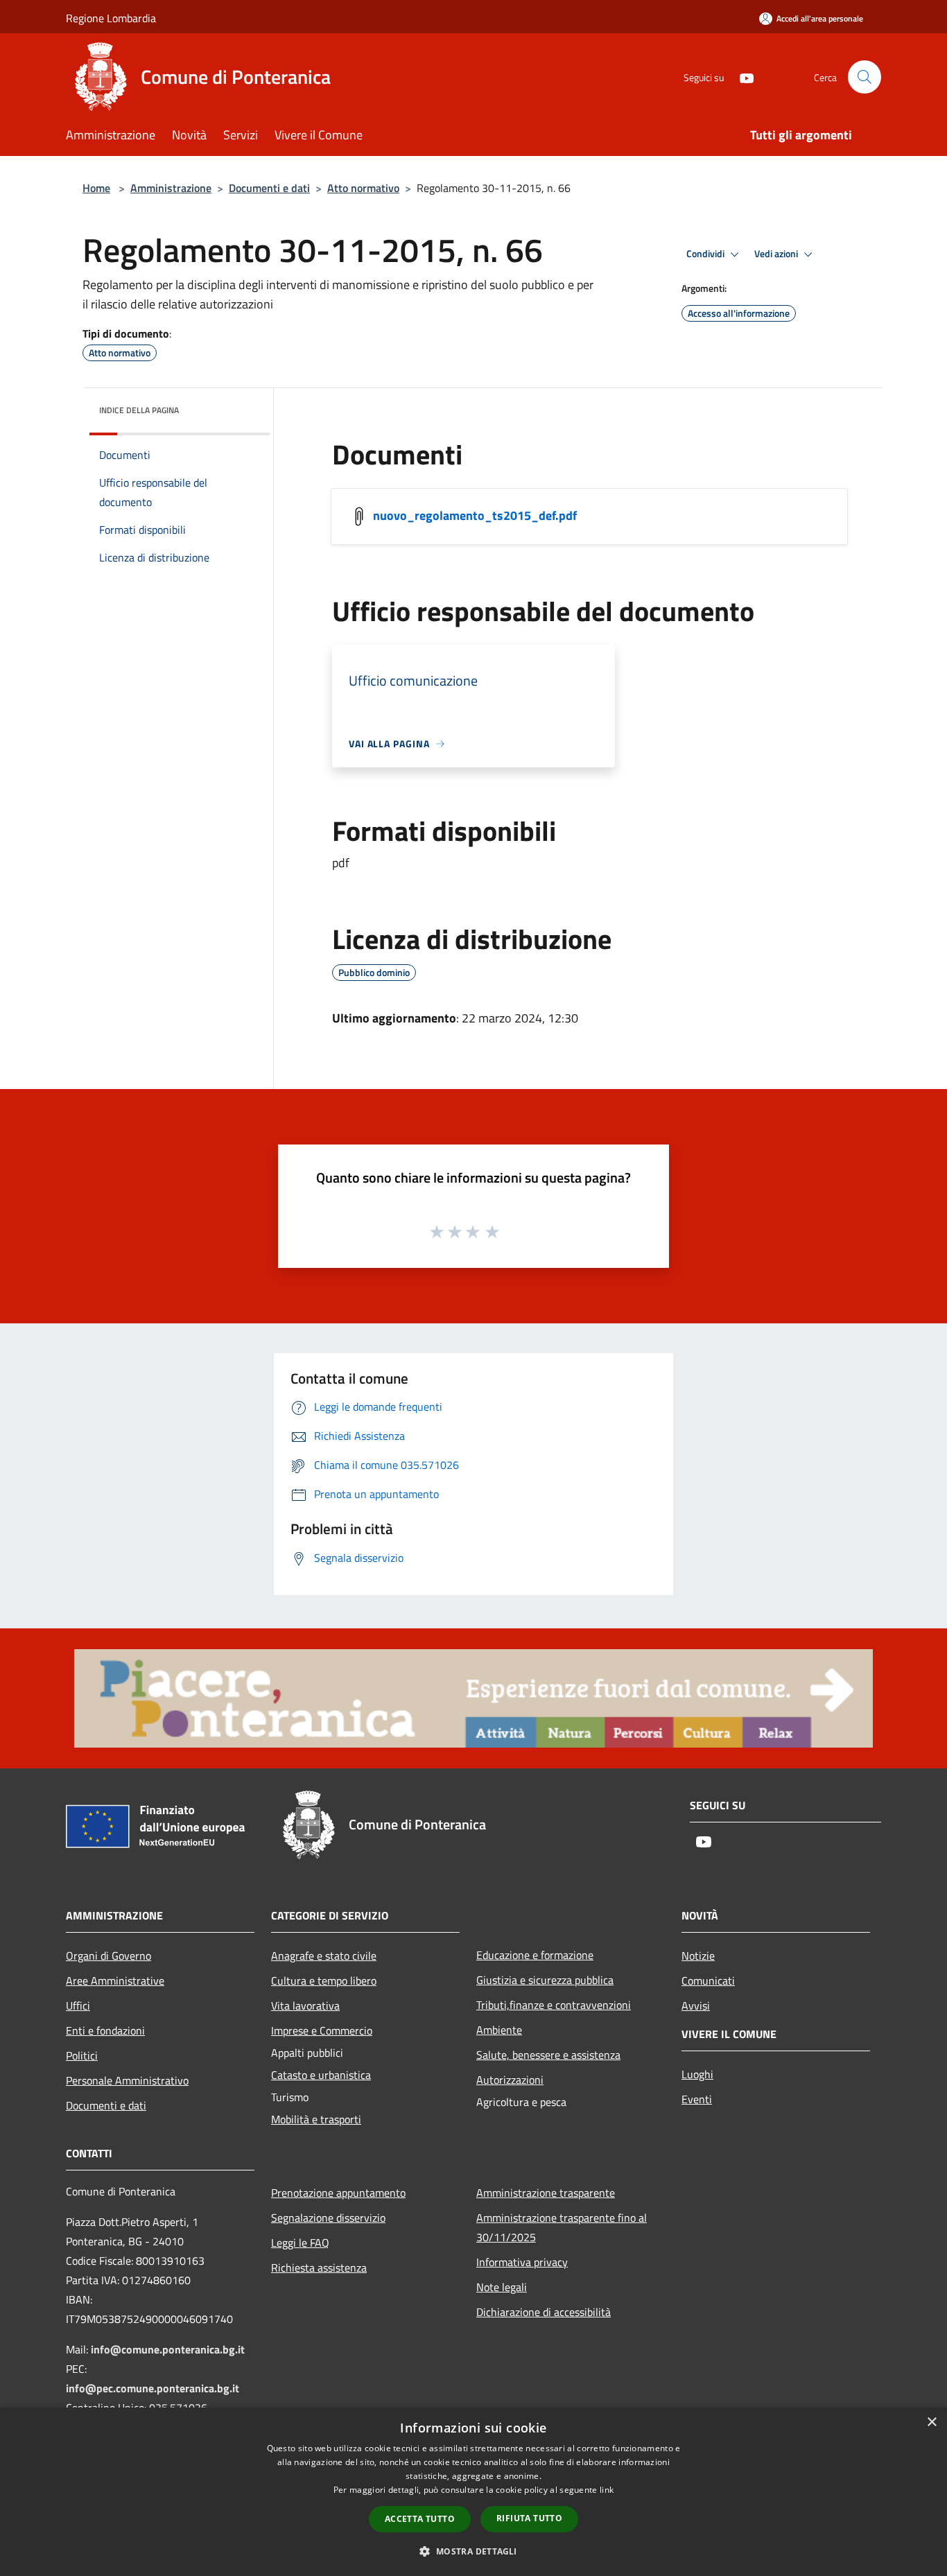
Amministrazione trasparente (546, 2193)
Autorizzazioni (510, 2080)
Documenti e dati (269, 188)
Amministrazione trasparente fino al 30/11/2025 (562, 2227)
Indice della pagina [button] (139, 410)
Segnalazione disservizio (328, 2218)
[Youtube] (741, 77)
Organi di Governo (108, 1956)
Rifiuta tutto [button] (529, 2518)
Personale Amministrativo (127, 2080)
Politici (82, 2055)
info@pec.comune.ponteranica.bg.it (153, 2388)
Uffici (78, 2005)
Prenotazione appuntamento (338, 2193)
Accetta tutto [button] (420, 2519)
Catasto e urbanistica (321, 2075)
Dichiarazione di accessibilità (544, 2312)
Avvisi (696, 2005)
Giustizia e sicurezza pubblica (545, 1980)
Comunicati (708, 1981)
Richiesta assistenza (319, 2268)
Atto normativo (363, 188)
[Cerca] (865, 77)
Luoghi (697, 2074)
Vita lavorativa (305, 2005)
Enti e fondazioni (105, 2030)
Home (96, 188)
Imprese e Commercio (322, 2030)
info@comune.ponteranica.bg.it (168, 2349)
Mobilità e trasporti (316, 2119)
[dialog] (473, 2492)
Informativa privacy (522, 2262)
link (607, 2490)
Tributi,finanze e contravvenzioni (554, 2005)
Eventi (697, 2099)
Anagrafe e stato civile (324, 1956)
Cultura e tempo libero (324, 1981)
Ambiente (499, 2030)
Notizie (698, 1956)
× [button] (931, 2422)
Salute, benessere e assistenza (548, 2055)
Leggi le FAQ (300, 2243)
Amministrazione (171, 188)
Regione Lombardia (111, 18)
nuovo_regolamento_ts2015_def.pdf (475, 515)
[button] (473, 2551)
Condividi (706, 254)
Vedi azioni (777, 254)
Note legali (502, 2287)
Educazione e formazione (535, 1955)
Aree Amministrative (115, 1981)
